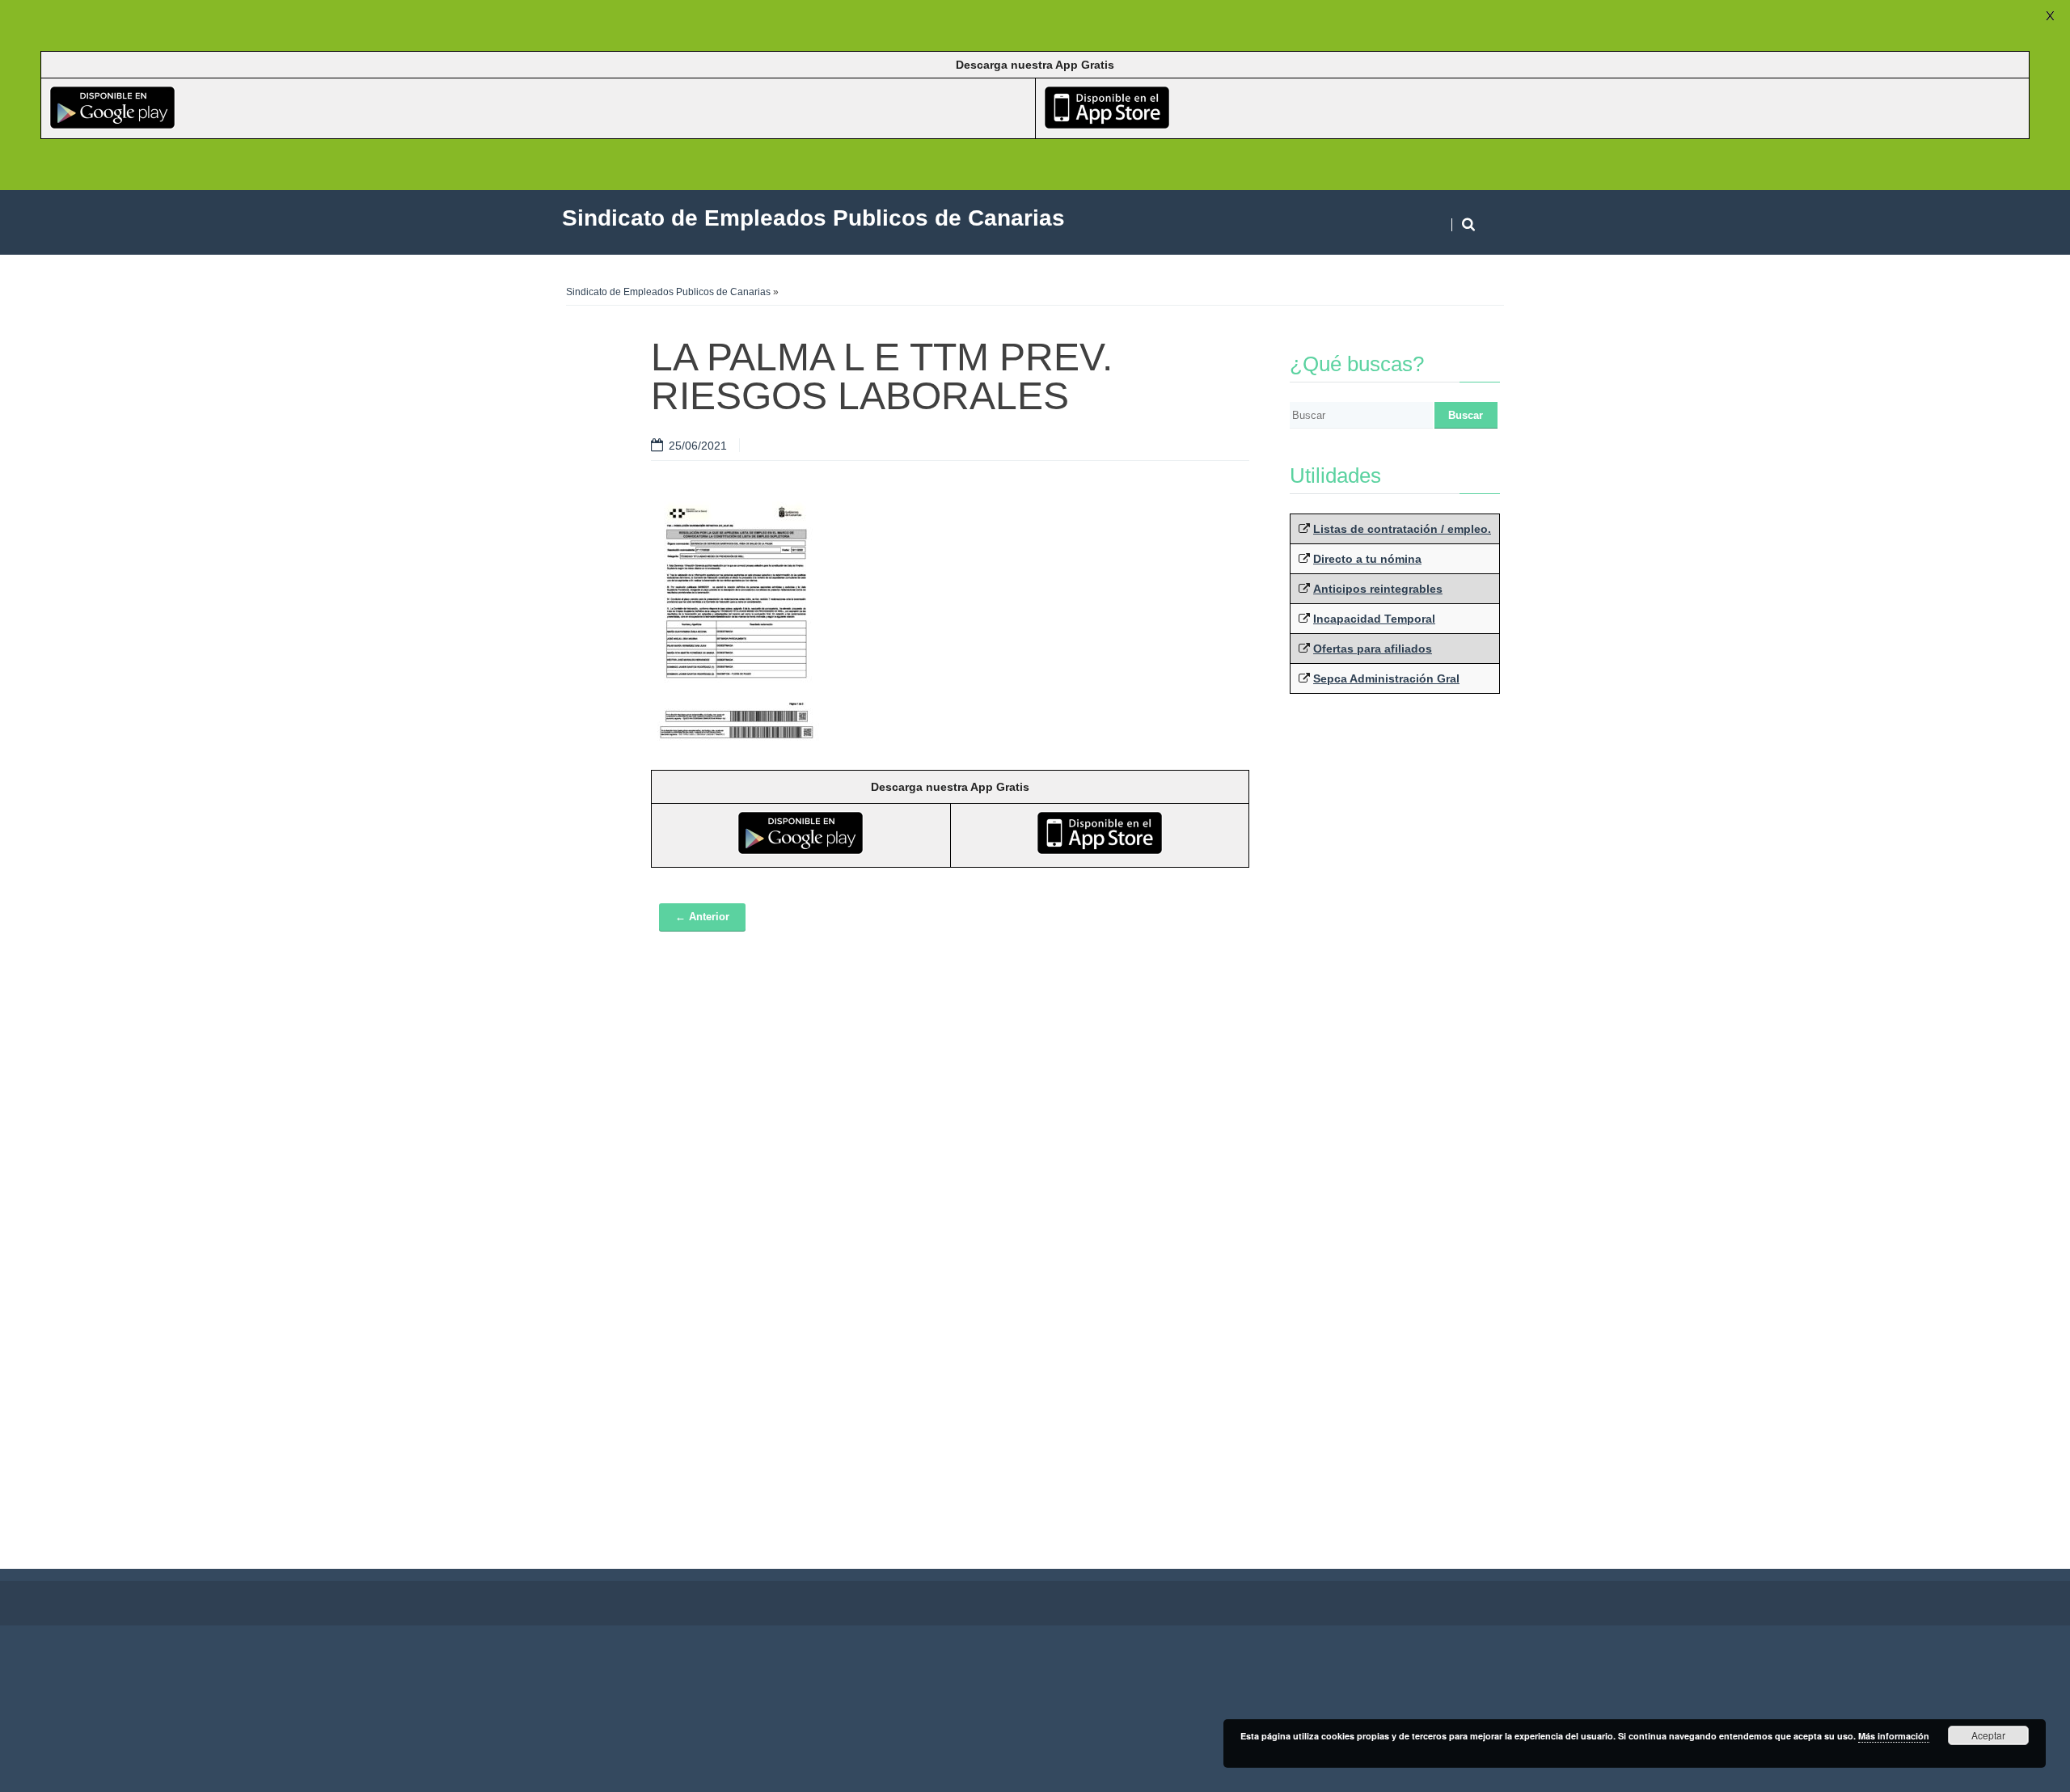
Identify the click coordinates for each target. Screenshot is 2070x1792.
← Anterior (702, 917)
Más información (1894, 1736)
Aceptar (1988, 1735)
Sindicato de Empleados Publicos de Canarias (668, 292)
